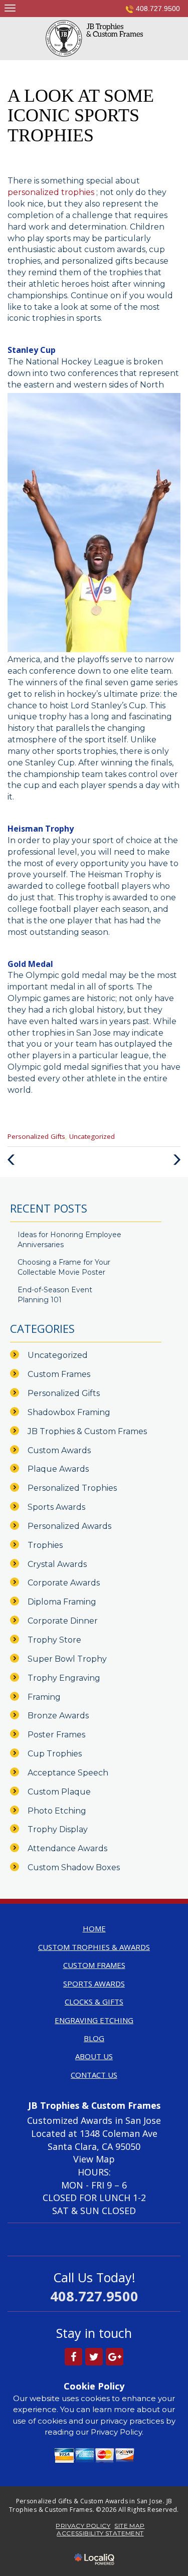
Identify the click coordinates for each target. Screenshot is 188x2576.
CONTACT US (94, 2075)
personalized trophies (52, 192)
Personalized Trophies (72, 1488)
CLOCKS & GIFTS (94, 2002)
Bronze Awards (58, 1716)
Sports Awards (56, 1507)
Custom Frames (59, 1374)
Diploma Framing (62, 1602)
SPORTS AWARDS (94, 1984)
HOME (94, 1928)
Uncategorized (92, 1136)
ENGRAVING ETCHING (94, 2020)
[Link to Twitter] (94, 2357)
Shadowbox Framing (69, 1412)
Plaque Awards (58, 1469)
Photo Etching (57, 1811)
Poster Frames (56, 1735)
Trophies (45, 1545)
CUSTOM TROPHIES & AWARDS (94, 1947)
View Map (94, 2159)
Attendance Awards (67, 1848)
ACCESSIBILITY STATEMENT (100, 2533)
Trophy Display (58, 1829)
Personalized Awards (69, 1526)
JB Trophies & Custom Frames (87, 1431)
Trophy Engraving (64, 1678)
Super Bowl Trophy (67, 1659)
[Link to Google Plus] (115, 2357)
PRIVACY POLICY (83, 2526)
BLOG (94, 2038)
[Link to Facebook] (73, 2357)
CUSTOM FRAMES (94, 1965)
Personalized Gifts (36, 1136)
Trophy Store (54, 1640)
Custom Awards (59, 1450)
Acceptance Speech (68, 1773)
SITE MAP (129, 2526)
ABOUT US (94, 2056)
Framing (44, 1697)
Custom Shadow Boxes (74, 1867)
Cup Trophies (55, 1754)
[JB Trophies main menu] (10, 8)
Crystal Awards (57, 1564)
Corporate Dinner (63, 1621)
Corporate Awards (64, 1583)
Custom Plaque (59, 1792)
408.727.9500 (158, 9)
